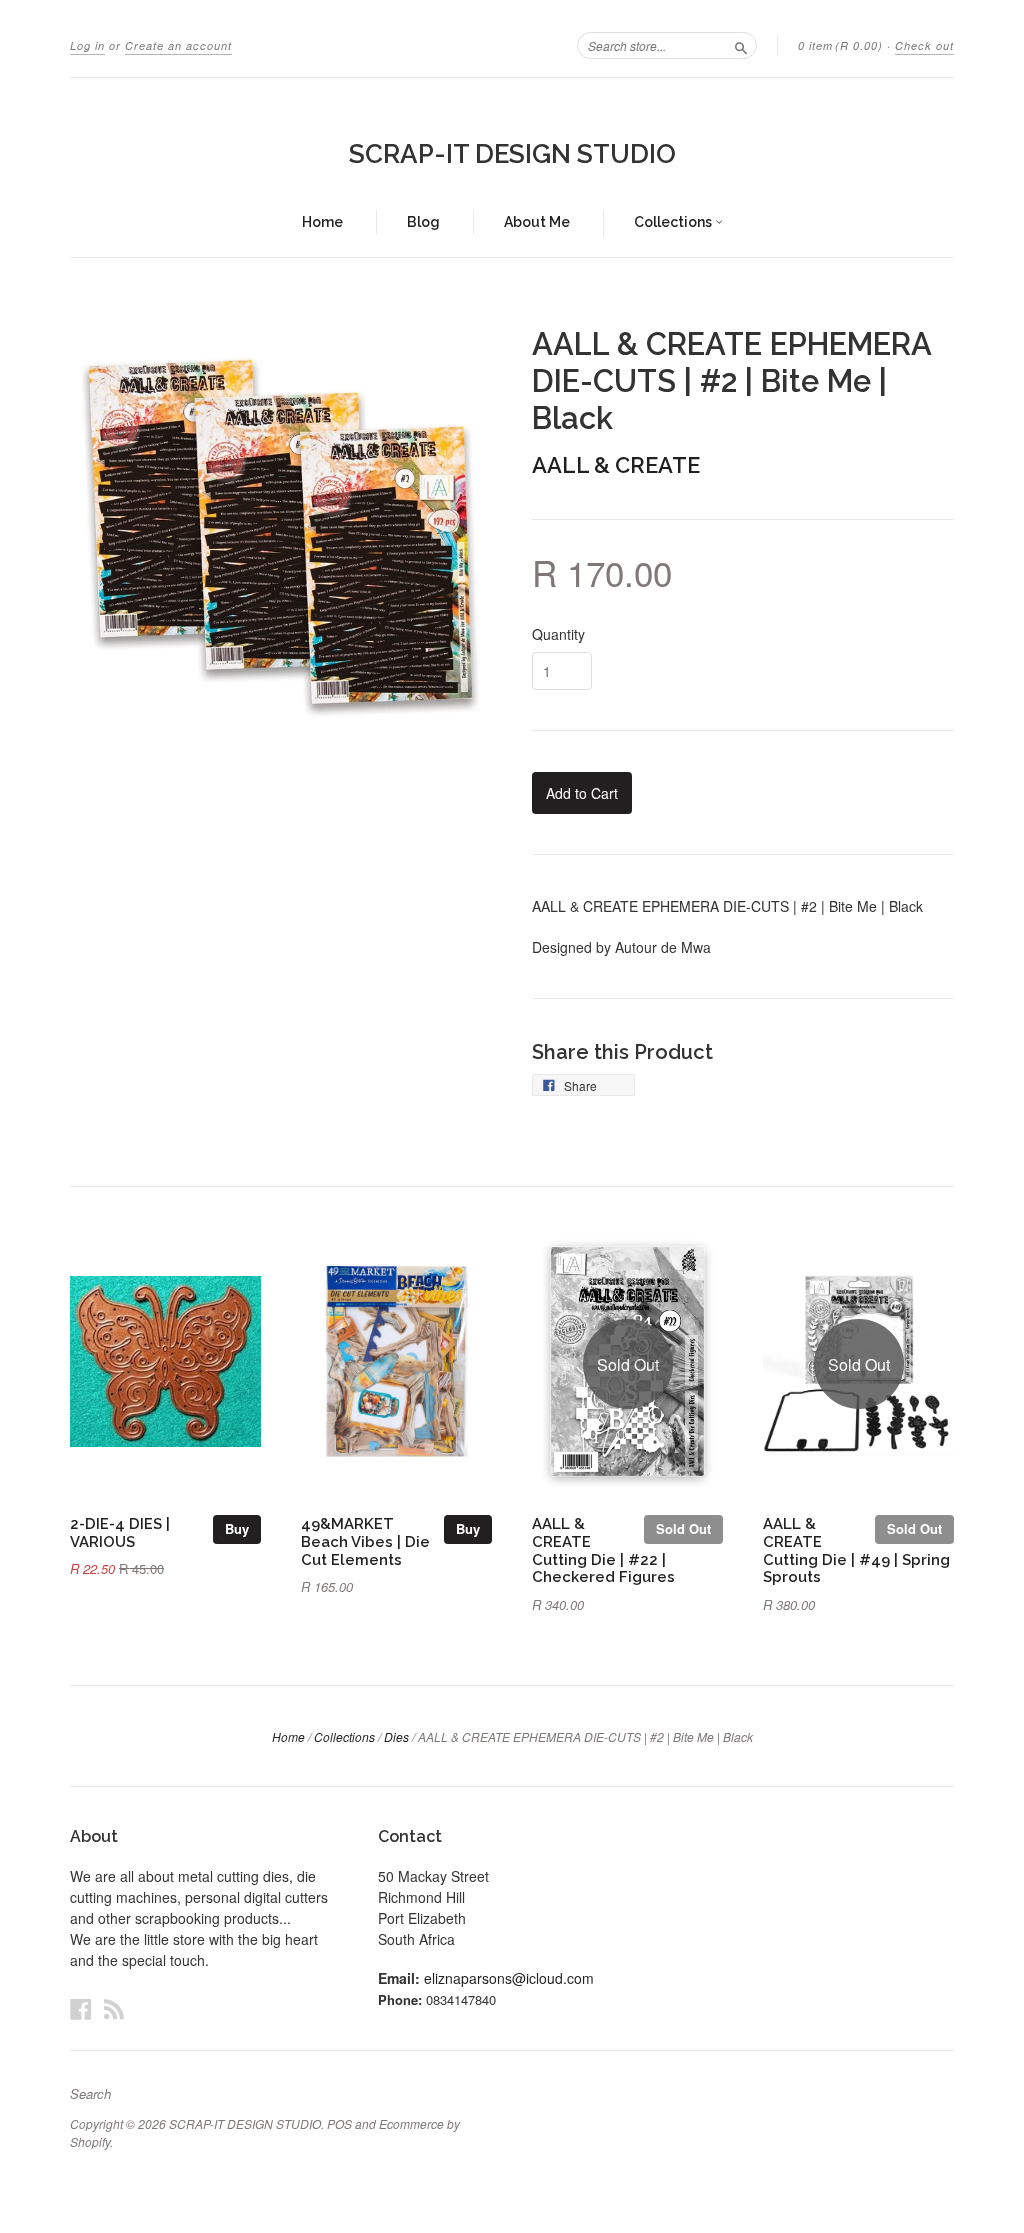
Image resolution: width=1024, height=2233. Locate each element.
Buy (237, 1528)
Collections (674, 222)
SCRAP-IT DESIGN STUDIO (512, 154)
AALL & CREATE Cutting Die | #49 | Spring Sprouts (856, 1550)
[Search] (741, 45)
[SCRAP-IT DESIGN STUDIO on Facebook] (81, 2008)
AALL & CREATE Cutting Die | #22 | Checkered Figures (603, 1550)
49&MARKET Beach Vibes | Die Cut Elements (365, 1541)
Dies (396, 1736)
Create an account (178, 45)
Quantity (558, 634)
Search (90, 2094)
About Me (537, 222)
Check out (924, 45)
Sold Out (683, 1528)
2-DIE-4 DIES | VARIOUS (120, 1532)
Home (322, 222)
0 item (840, 45)
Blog (423, 222)
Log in (87, 45)
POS (339, 2123)
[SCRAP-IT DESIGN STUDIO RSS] (114, 2008)
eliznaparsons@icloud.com (509, 1978)
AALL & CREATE (616, 465)
